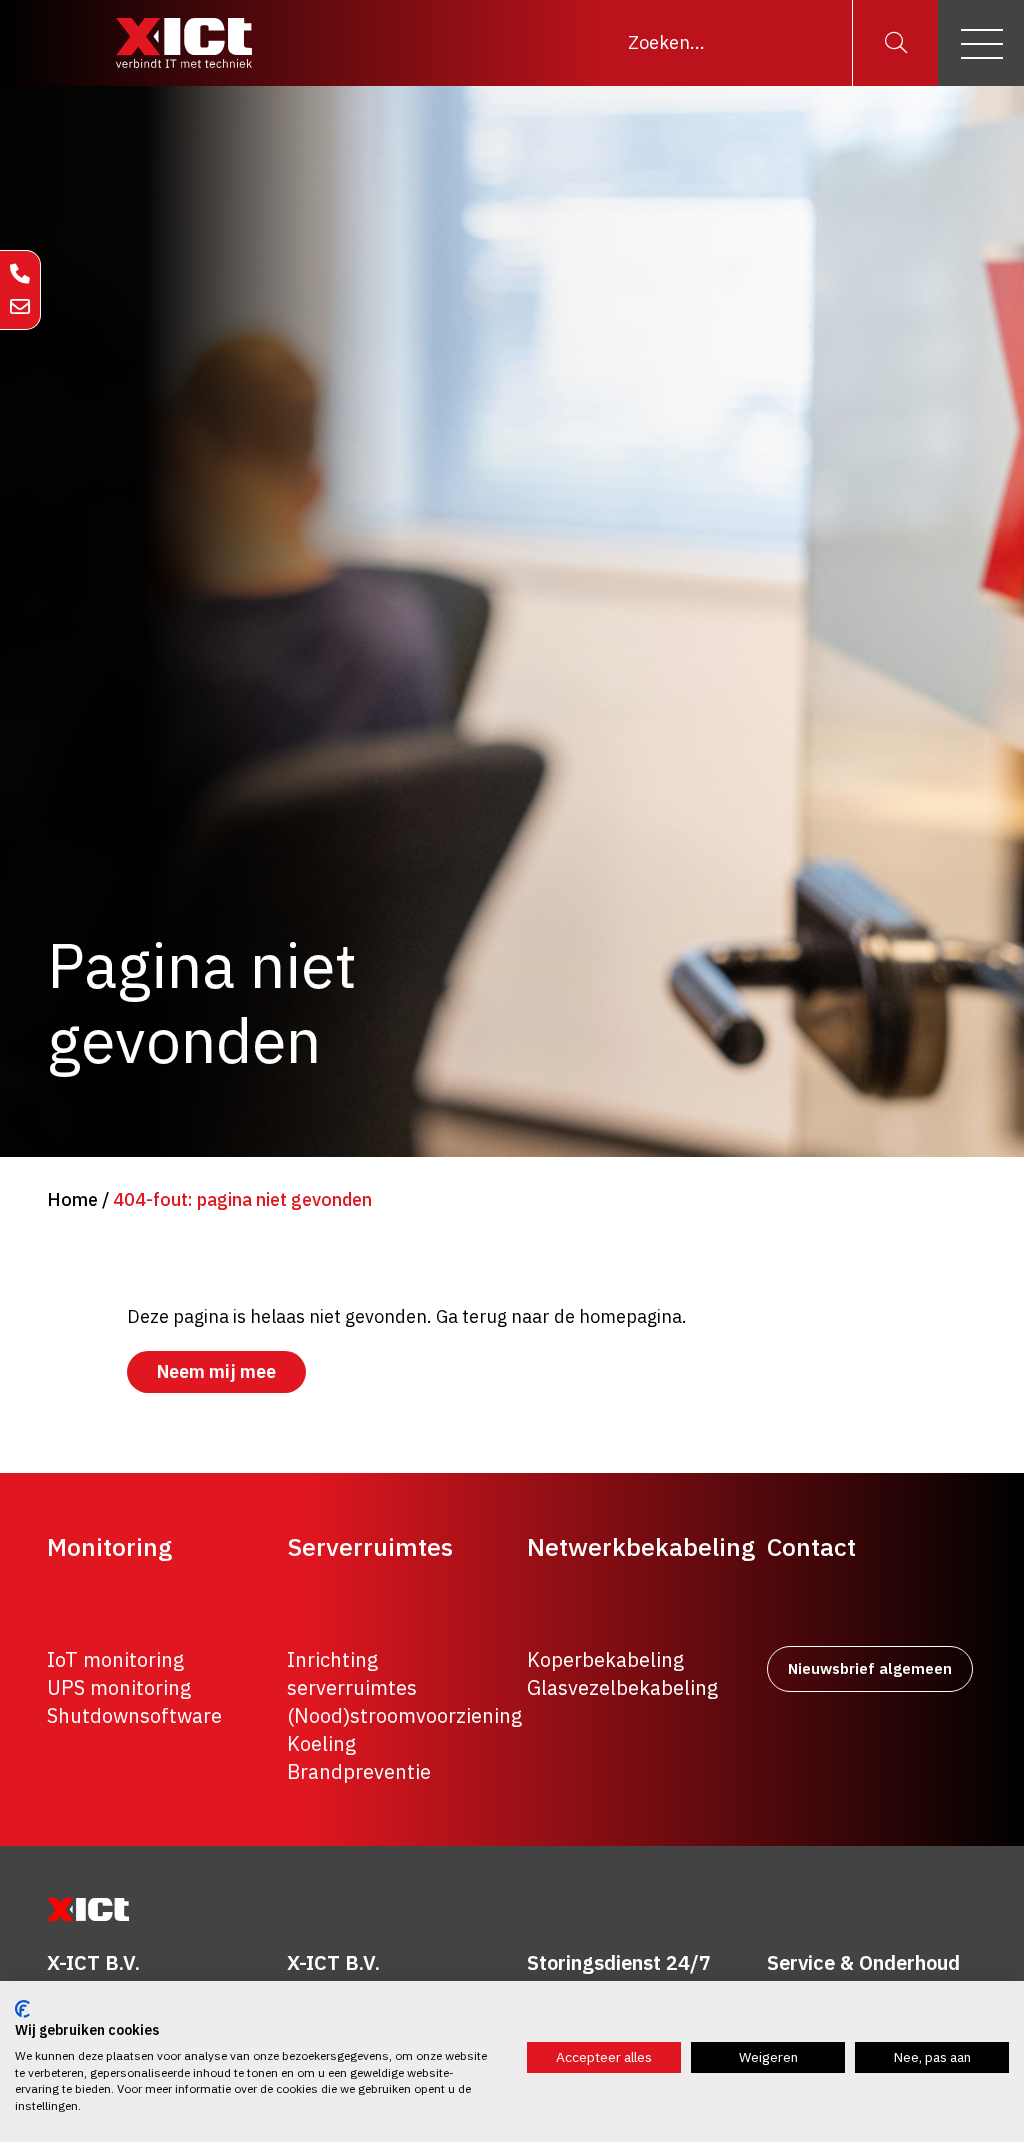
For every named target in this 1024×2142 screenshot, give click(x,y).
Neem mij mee (216, 1371)
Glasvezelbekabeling (622, 1687)
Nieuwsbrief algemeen (870, 1668)
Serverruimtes (370, 1547)
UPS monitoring (119, 1687)
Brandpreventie (359, 1771)
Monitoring (109, 1547)
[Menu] (981, 43)
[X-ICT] (184, 43)
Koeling (321, 1743)
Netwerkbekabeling (641, 1547)
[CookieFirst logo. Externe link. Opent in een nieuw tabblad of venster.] (22, 2009)
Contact (811, 1547)
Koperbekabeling (605, 1659)
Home (72, 1199)
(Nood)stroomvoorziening (404, 1715)
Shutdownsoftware (134, 1715)
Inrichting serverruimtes (352, 1673)
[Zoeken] (895, 43)
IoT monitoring (115, 1659)
